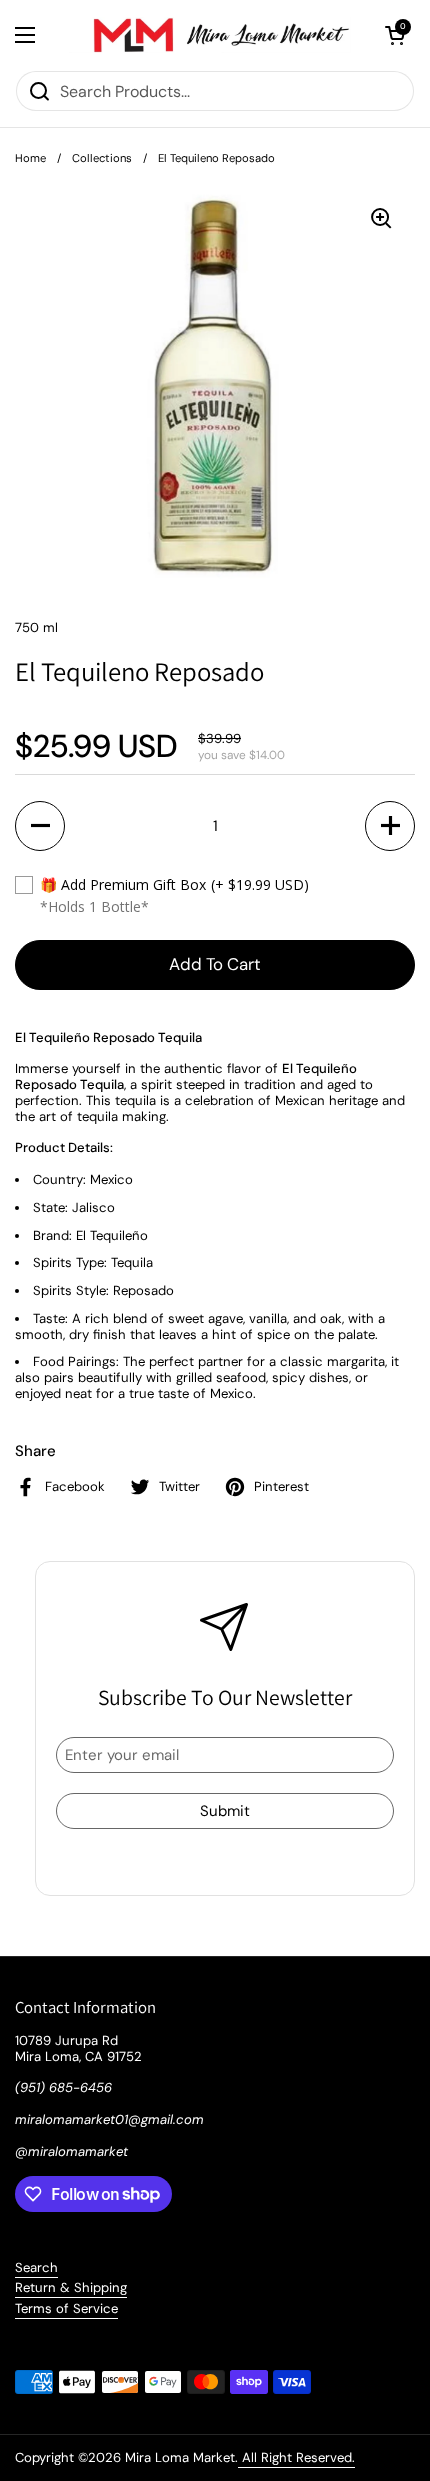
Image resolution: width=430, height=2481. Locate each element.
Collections (102, 158)
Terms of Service (66, 2308)
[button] (395, 35)
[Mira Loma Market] (210, 35)
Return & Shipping (71, 2287)
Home (30, 158)
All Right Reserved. (296, 2457)
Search (36, 2267)
